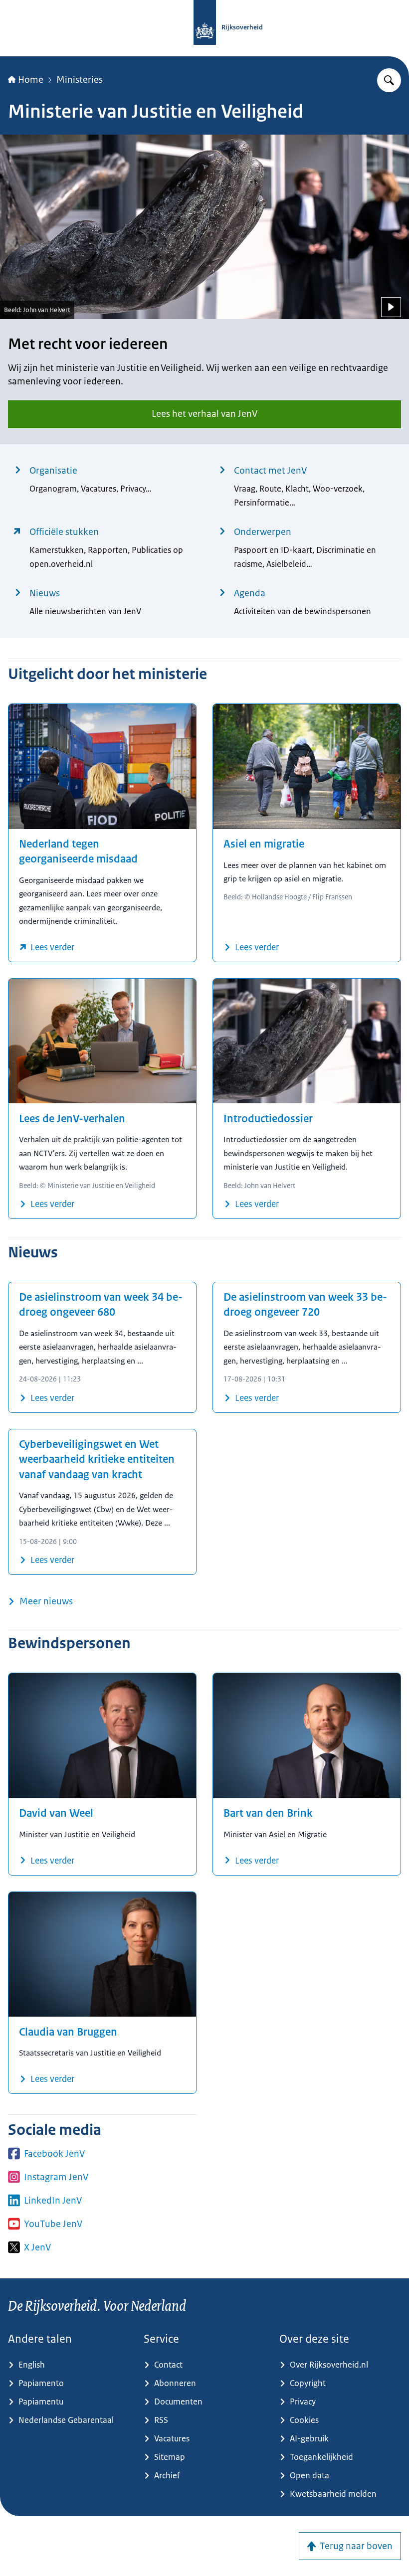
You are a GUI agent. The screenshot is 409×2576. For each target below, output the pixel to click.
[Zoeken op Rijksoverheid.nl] (389, 80)
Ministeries (80, 80)
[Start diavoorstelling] (391, 307)
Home (31, 80)
